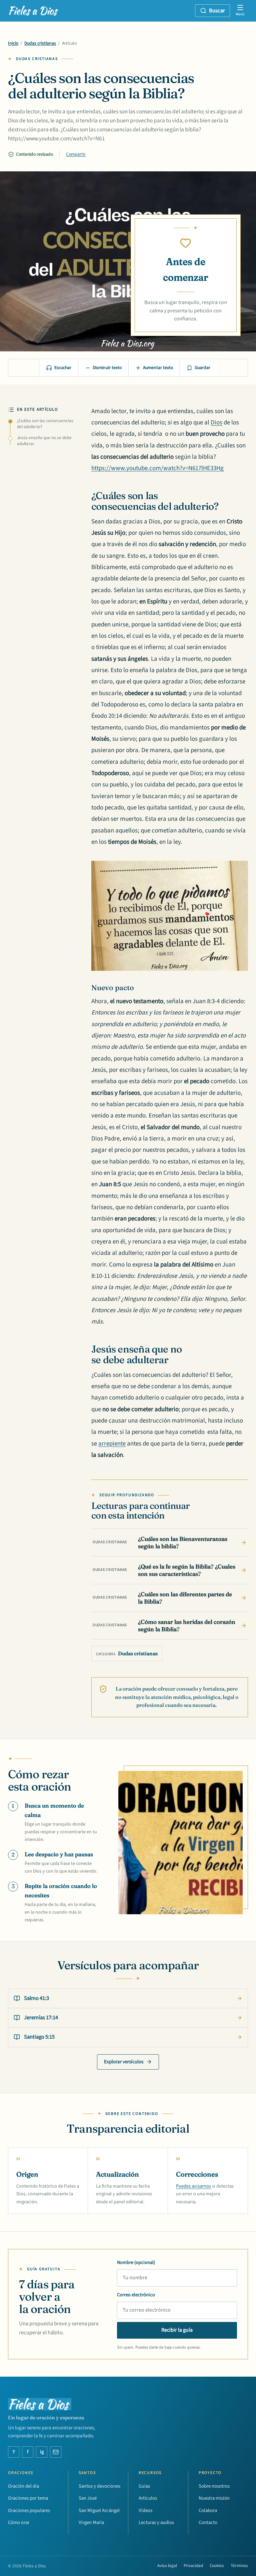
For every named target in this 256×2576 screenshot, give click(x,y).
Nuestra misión (214, 2498)
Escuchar (63, 368)
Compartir (76, 154)
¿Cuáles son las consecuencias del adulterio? (45, 424)
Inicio (13, 43)
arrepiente (112, 1444)
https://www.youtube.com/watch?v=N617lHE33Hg (157, 468)
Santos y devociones (99, 2486)
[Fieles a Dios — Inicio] (34, 11)
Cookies (217, 2566)
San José (88, 2498)
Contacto (208, 2522)
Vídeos (145, 2510)
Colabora (208, 2510)
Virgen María (91, 2522)
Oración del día (23, 2486)
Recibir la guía (177, 2330)
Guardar (202, 368)
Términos (239, 2566)
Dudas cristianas (40, 43)
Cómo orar (19, 2522)
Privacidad (193, 2566)
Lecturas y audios (156, 2522)
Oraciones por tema (28, 2498)
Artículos (148, 2498)
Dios (216, 423)
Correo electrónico (136, 2295)
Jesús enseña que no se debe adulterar (44, 441)
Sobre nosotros (214, 2486)
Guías (144, 2486)
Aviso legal (167, 2566)
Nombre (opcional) (136, 2262)
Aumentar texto (158, 368)
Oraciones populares (29, 2510)
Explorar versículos (124, 2062)
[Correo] (56, 2452)
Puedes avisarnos (193, 2186)
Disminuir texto (107, 368)
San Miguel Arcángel (99, 2510)
